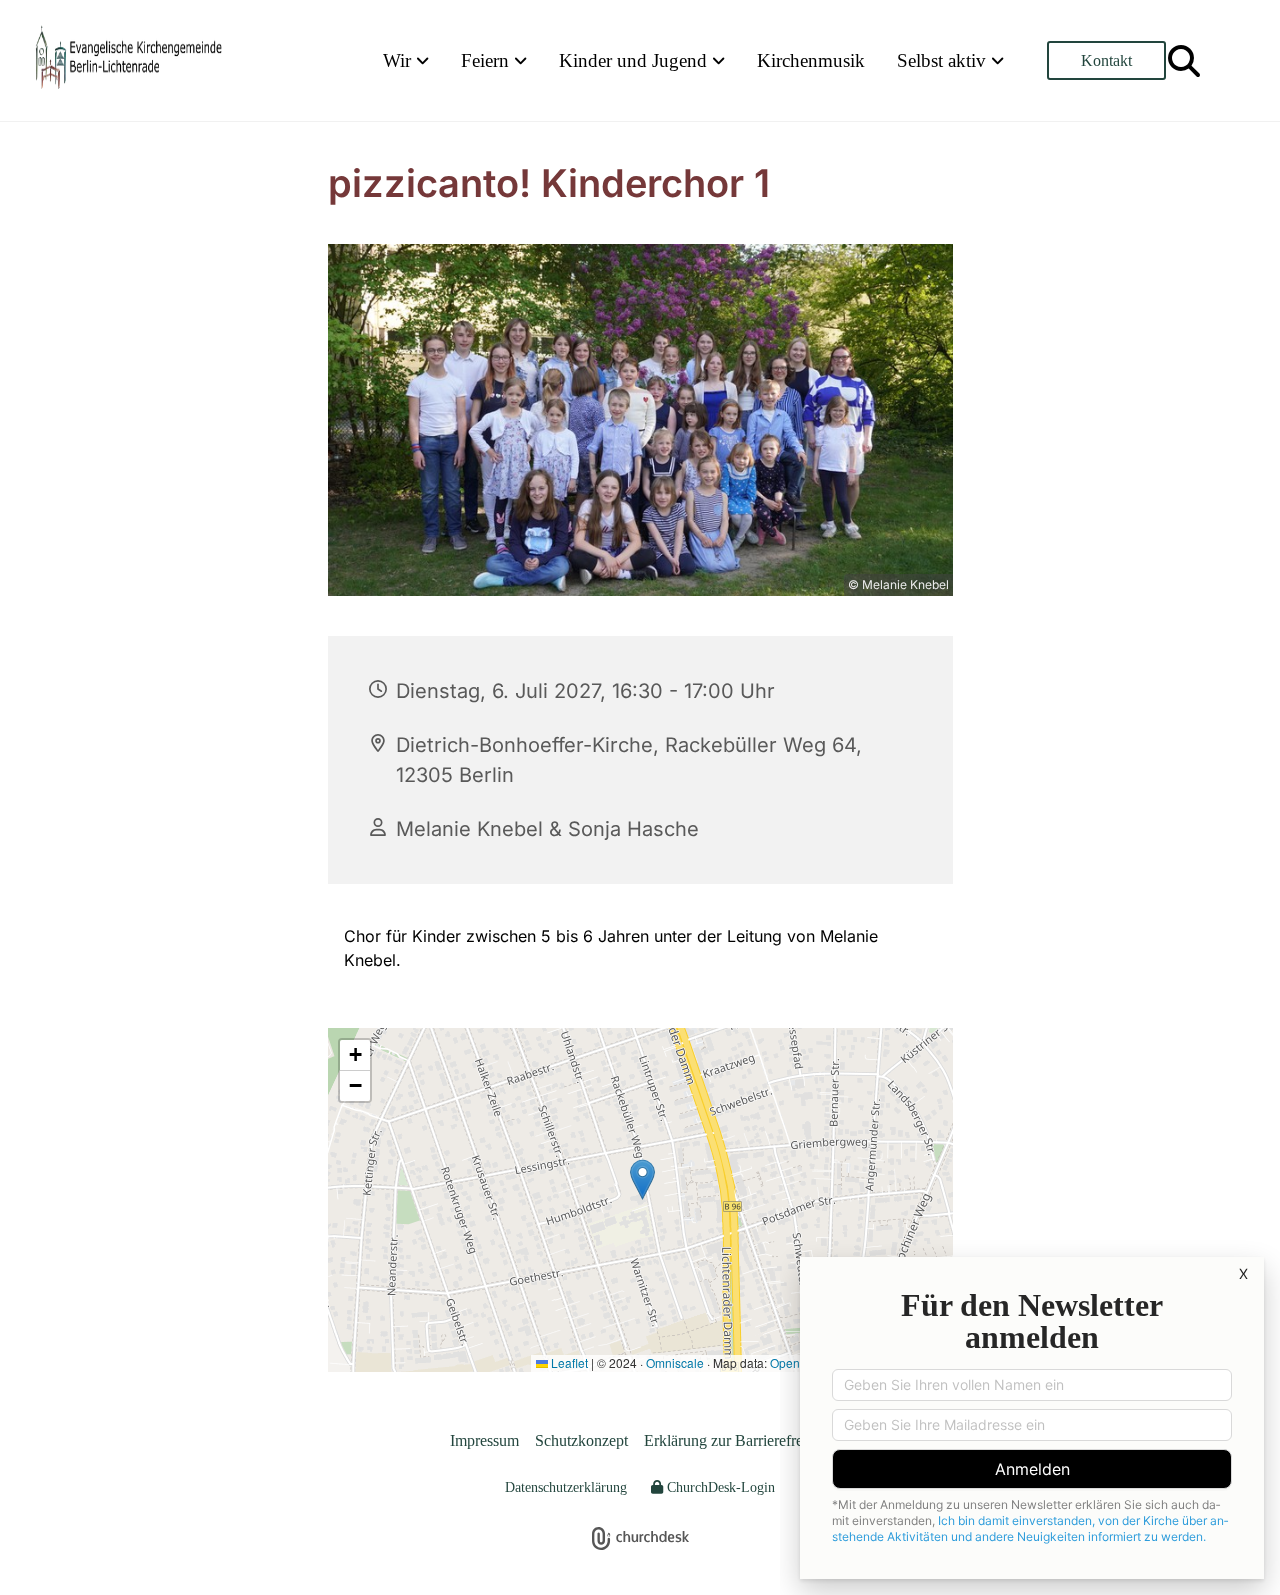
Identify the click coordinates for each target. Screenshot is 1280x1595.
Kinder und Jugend (635, 60)
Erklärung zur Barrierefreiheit (737, 1440)
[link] (406, 60)
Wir (399, 60)
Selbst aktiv (944, 60)
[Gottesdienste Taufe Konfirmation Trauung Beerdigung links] (522, 60)
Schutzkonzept (581, 1440)
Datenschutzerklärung (566, 1487)
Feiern (487, 60)
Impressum (484, 1440)
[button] (1106, 60)
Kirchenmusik (811, 60)
